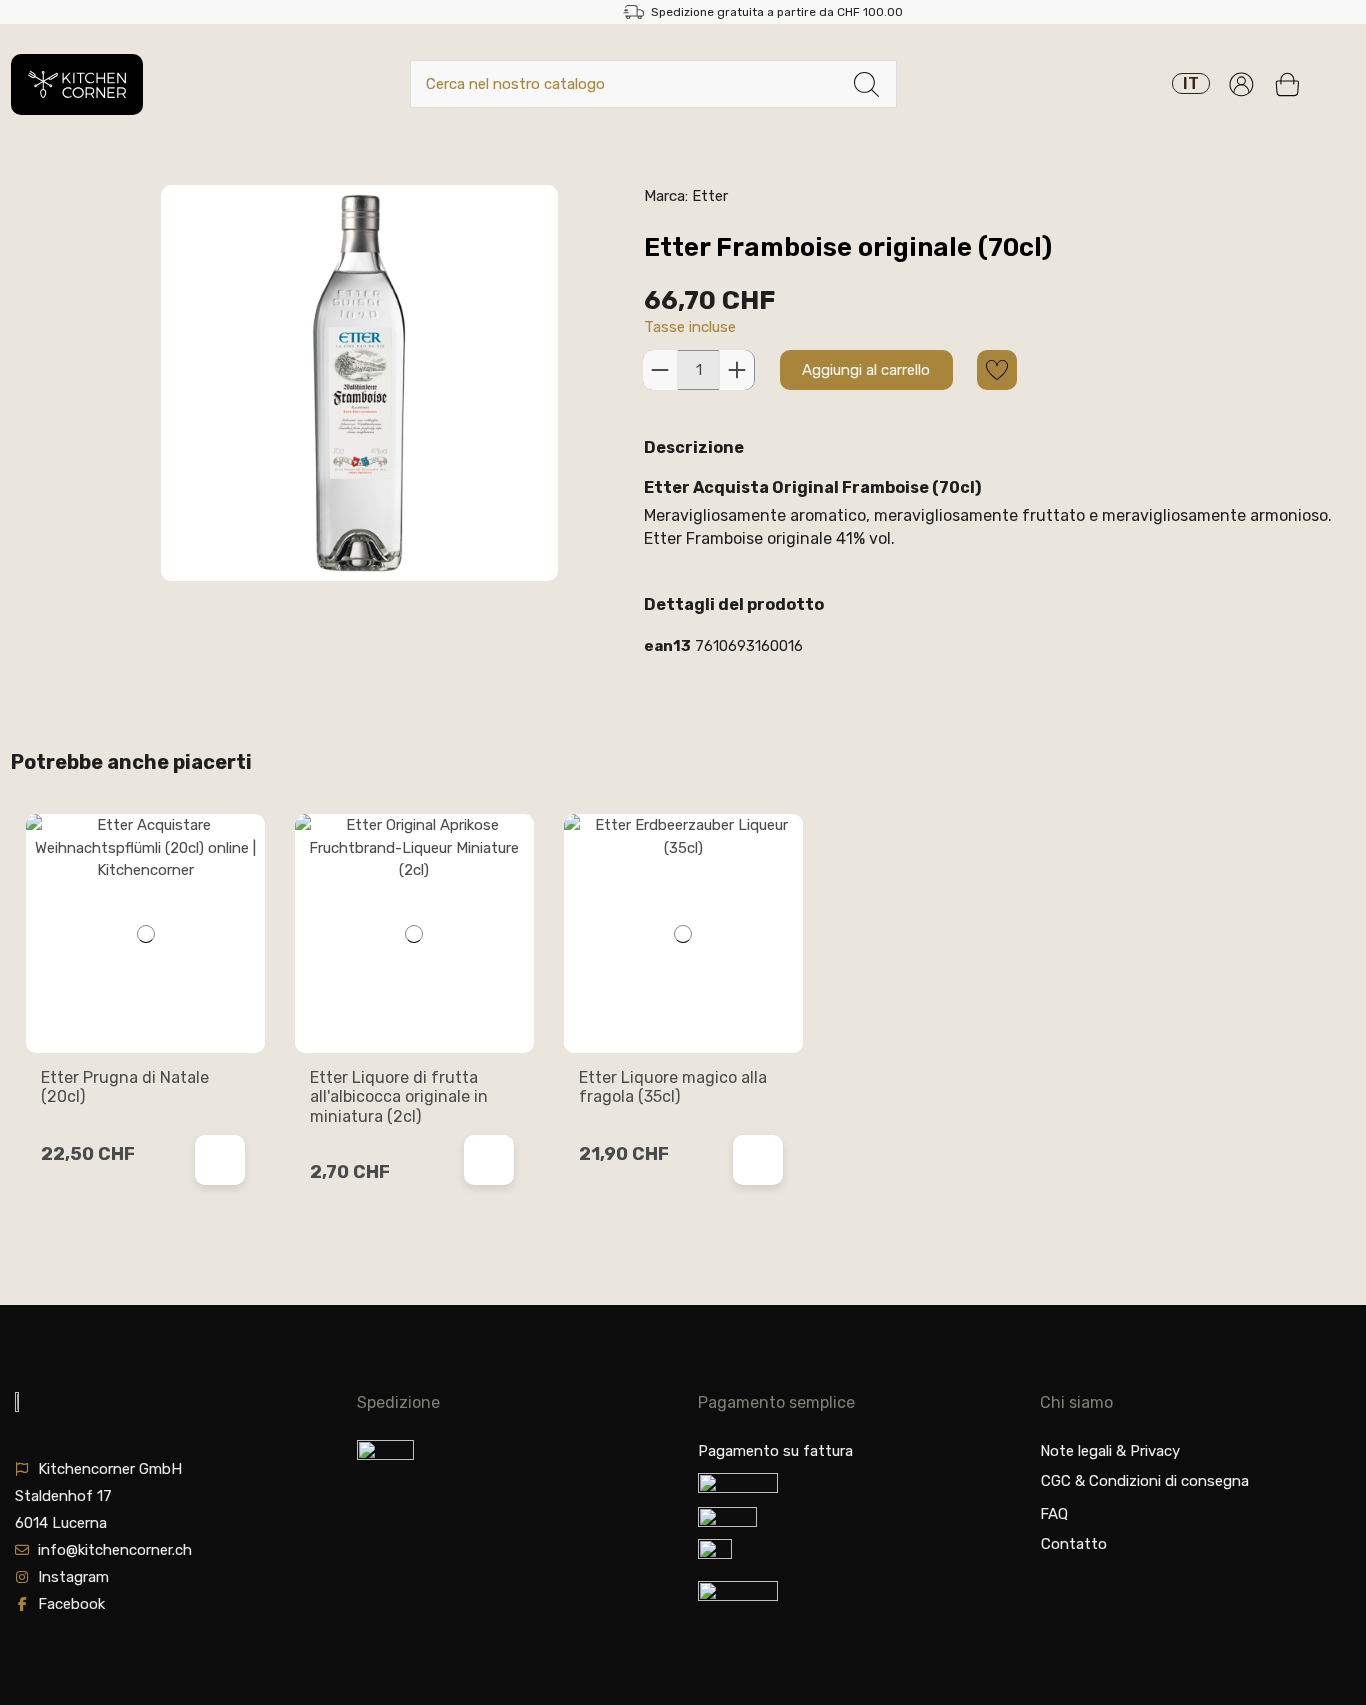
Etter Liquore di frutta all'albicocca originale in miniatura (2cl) (399, 1096)
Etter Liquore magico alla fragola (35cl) (673, 1087)
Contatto (1074, 1544)
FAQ (1054, 1514)
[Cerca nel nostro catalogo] (866, 84)
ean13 (667, 646)
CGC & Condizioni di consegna (1145, 1481)
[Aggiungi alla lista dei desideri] (997, 370)
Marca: (666, 196)
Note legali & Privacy (1110, 1451)
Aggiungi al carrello (866, 370)
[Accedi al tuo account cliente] (1241, 84)
